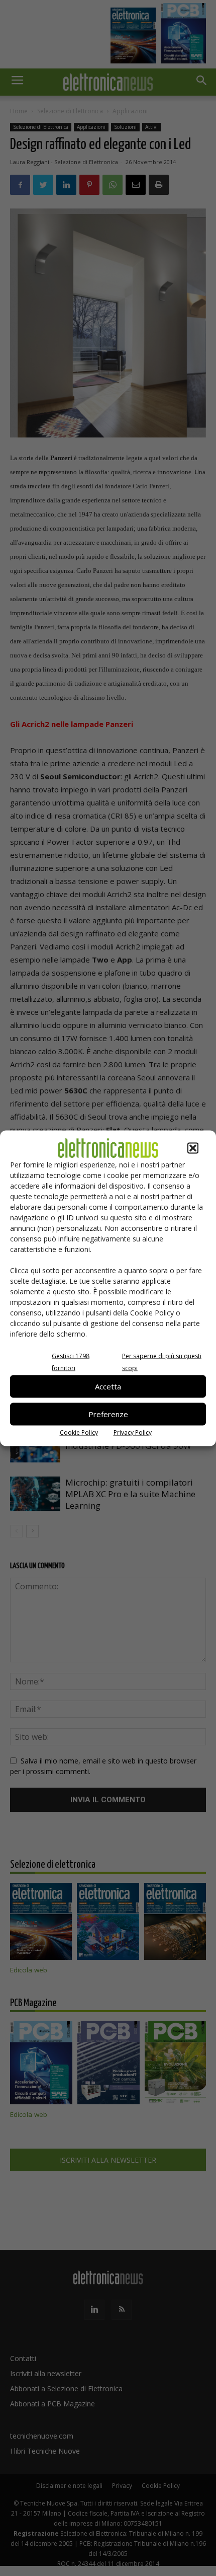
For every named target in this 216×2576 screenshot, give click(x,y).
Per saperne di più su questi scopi (162, 1361)
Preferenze (108, 1414)
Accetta (108, 1386)
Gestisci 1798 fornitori (71, 1361)
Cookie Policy (79, 1432)
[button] (193, 1148)
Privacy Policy (133, 1432)
